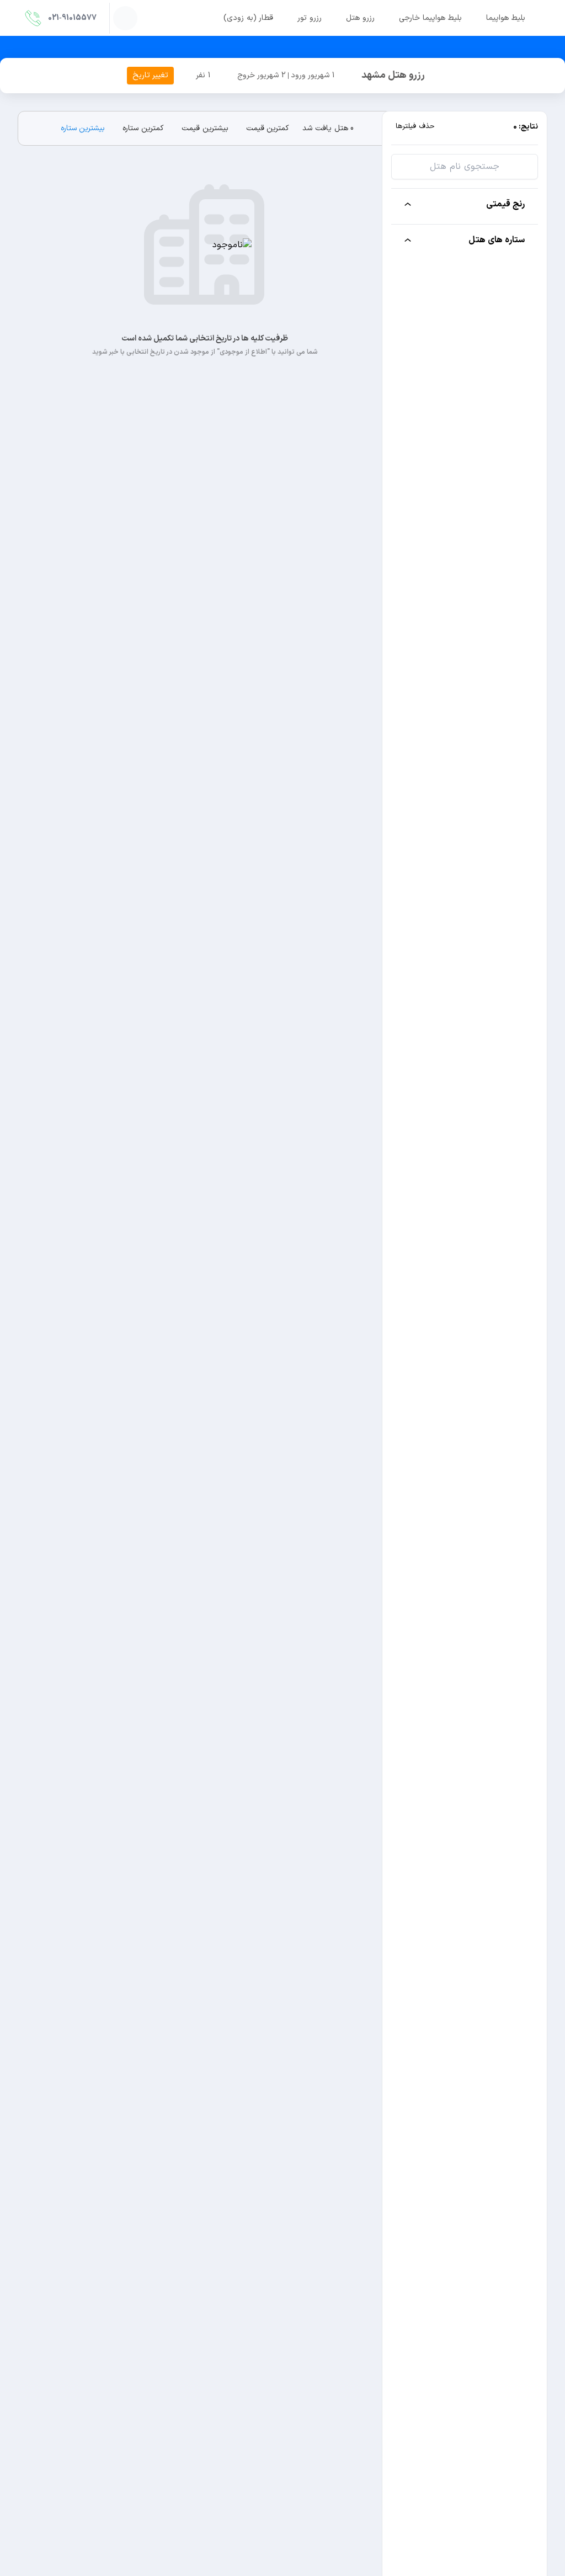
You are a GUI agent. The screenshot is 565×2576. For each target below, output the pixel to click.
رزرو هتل (360, 18)
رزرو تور (310, 18)
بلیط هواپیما (506, 18)
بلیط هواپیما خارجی (430, 18)
